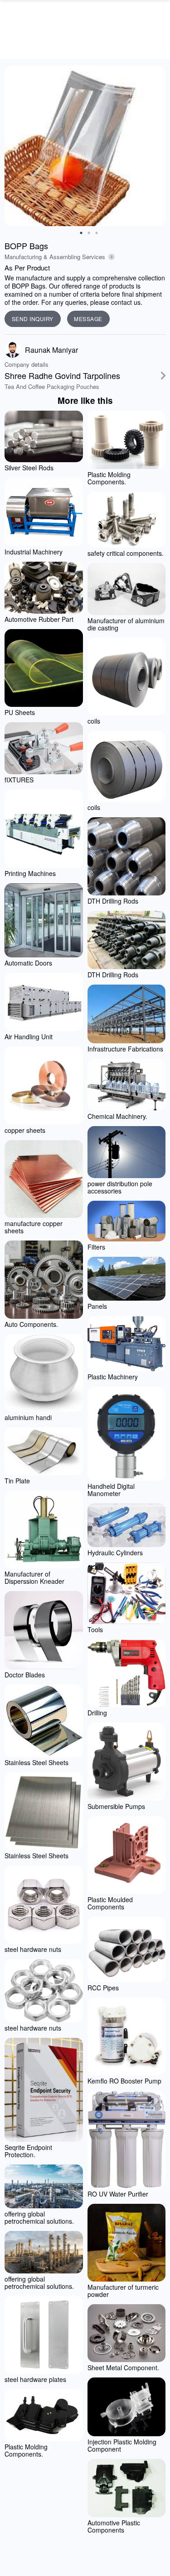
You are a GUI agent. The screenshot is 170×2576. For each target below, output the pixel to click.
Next (156, 146)
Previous (14, 146)
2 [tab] (89, 233)
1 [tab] (81, 233)
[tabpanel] (85, 146)
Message (88, 319)
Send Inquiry (33, 319)
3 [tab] (97, 233)
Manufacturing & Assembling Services (55, 257)
